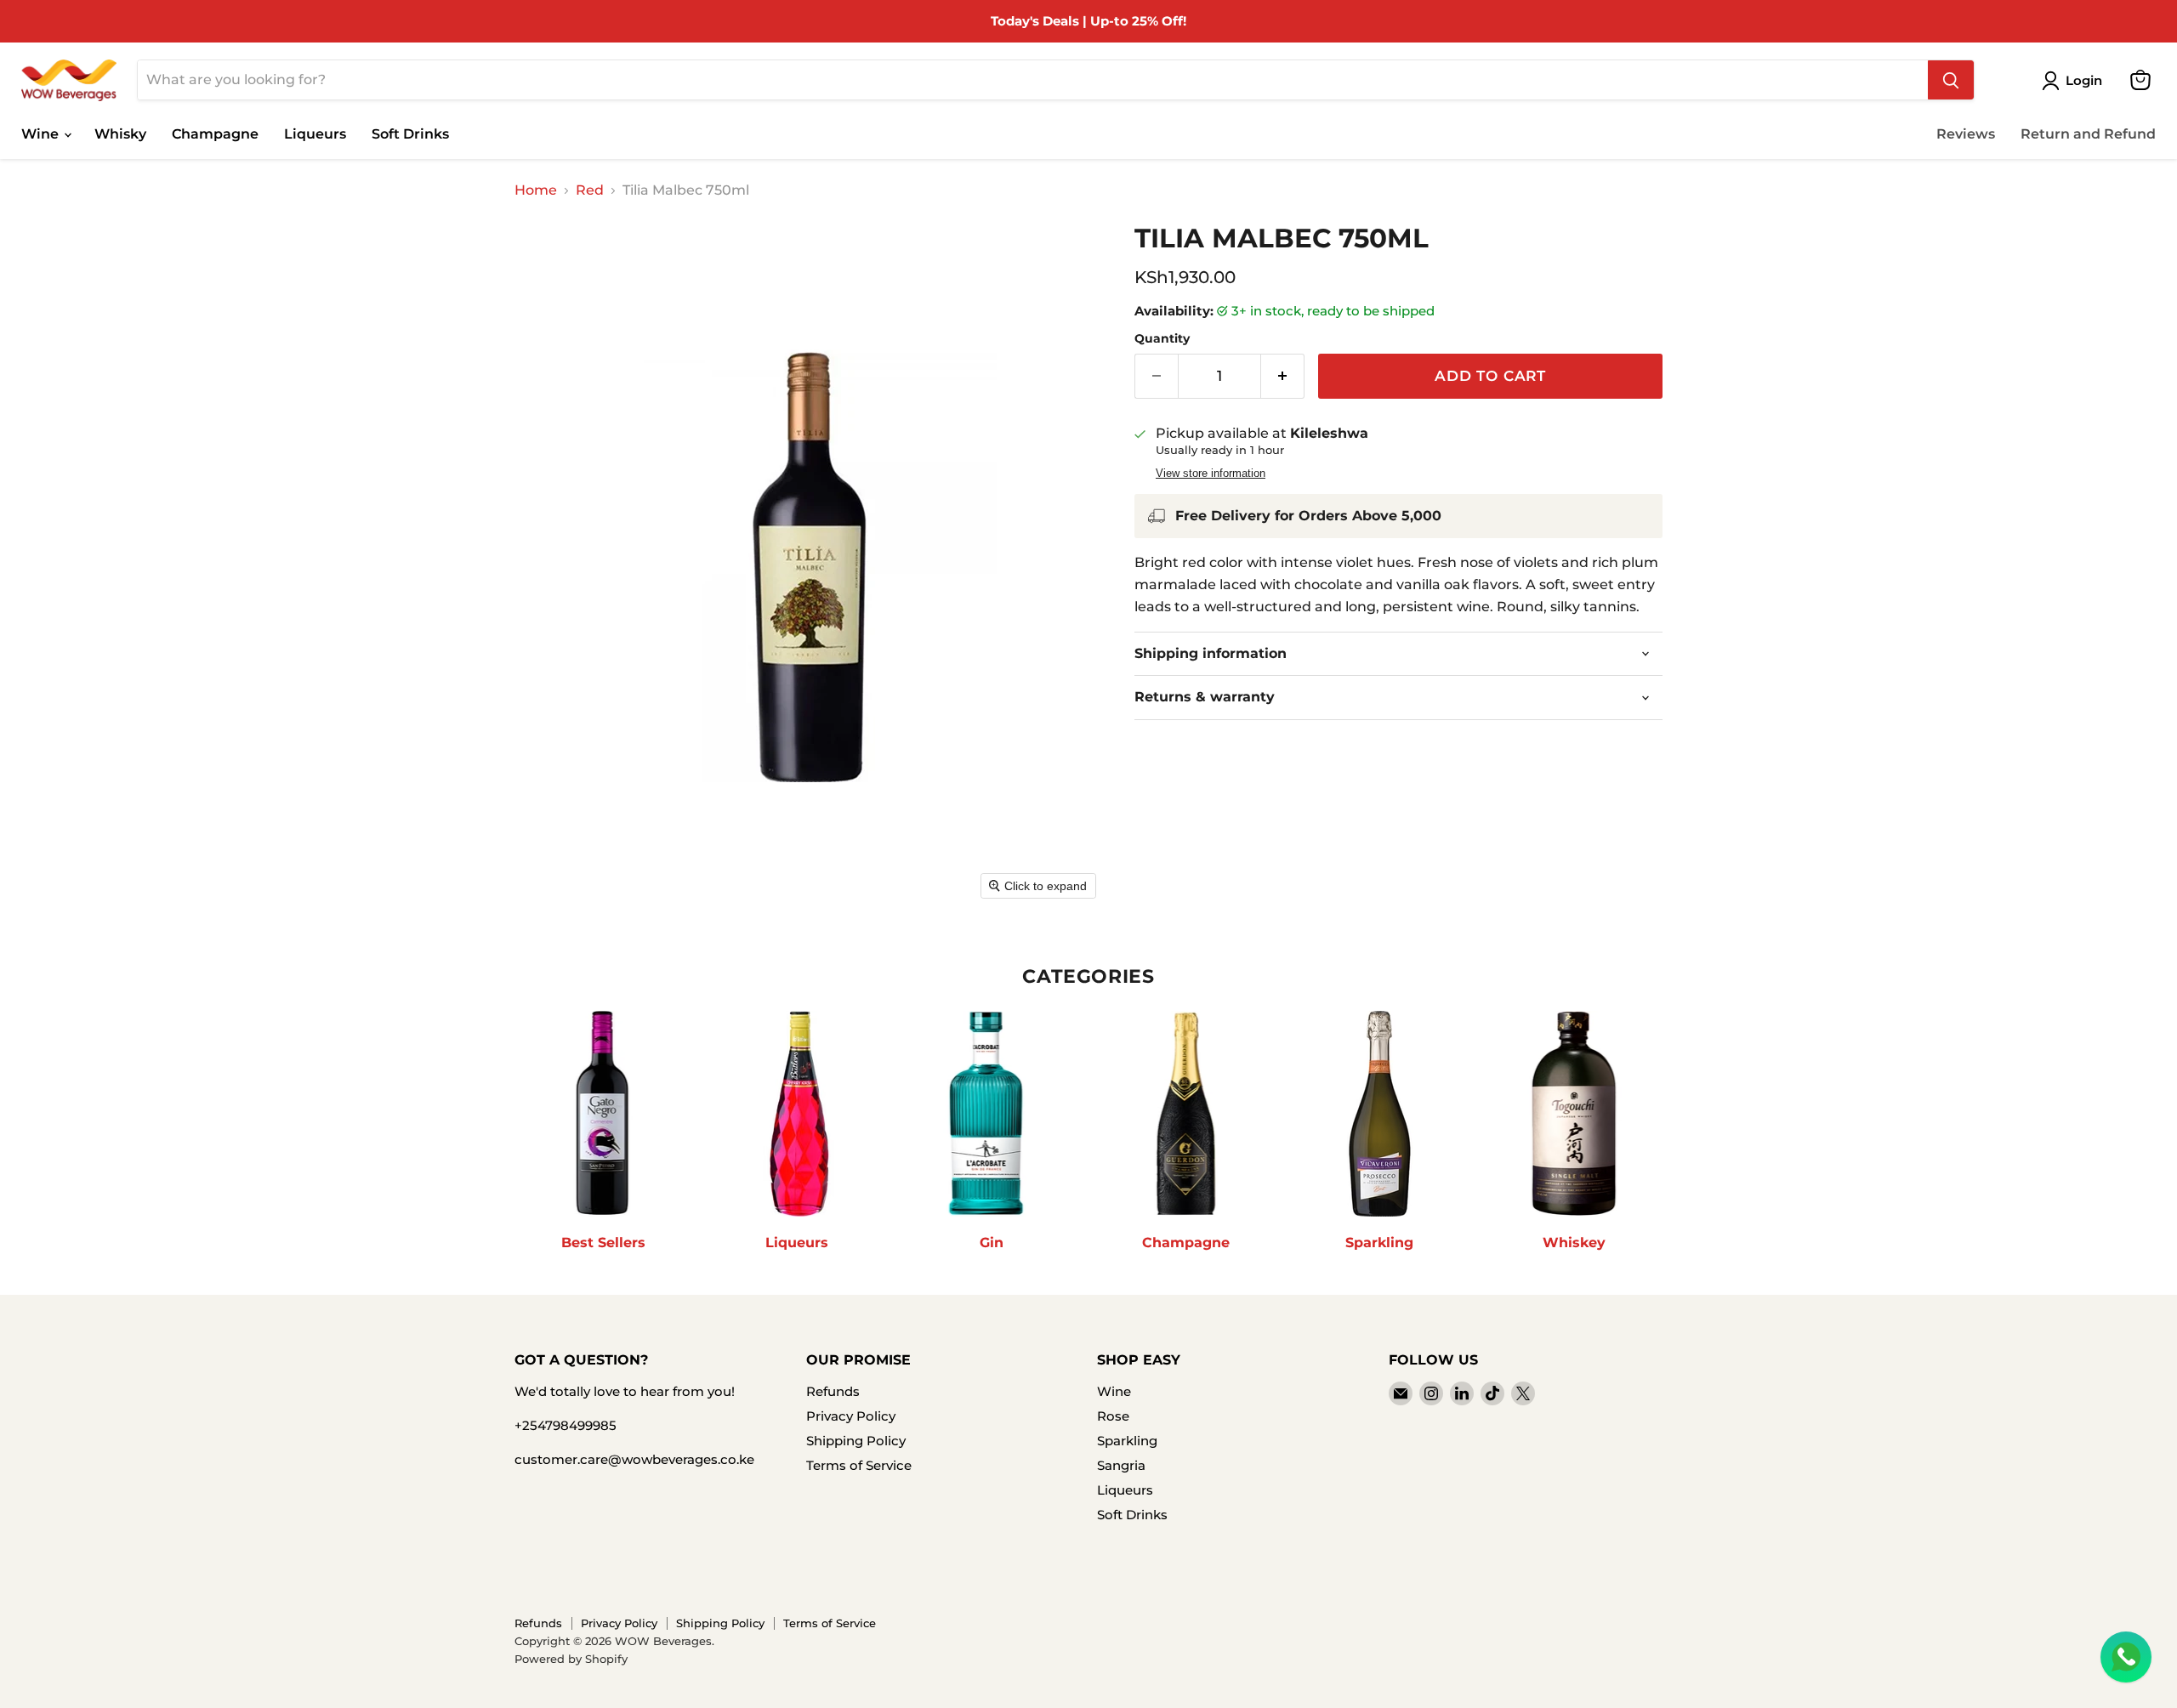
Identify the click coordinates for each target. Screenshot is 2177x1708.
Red (590, 190)
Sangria (1121, 1465)
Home (536, 190)
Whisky (120, 134)
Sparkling (1127, 1441)
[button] (2075, 81)
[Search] (1951, 80)
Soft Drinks (410, 134)
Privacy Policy (851, 1416)
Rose (1113, 1416)
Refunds (833, 1391)
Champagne (215, 134)
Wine (42, 134)
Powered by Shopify (571, 1659)
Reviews (1966, 134)
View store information (1211, 474)
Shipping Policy (856, 1441)
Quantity (1162, 338)
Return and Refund (2088, 134)
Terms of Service (859, 1465)
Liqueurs (315, 134)
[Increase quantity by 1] (1283, 377)
